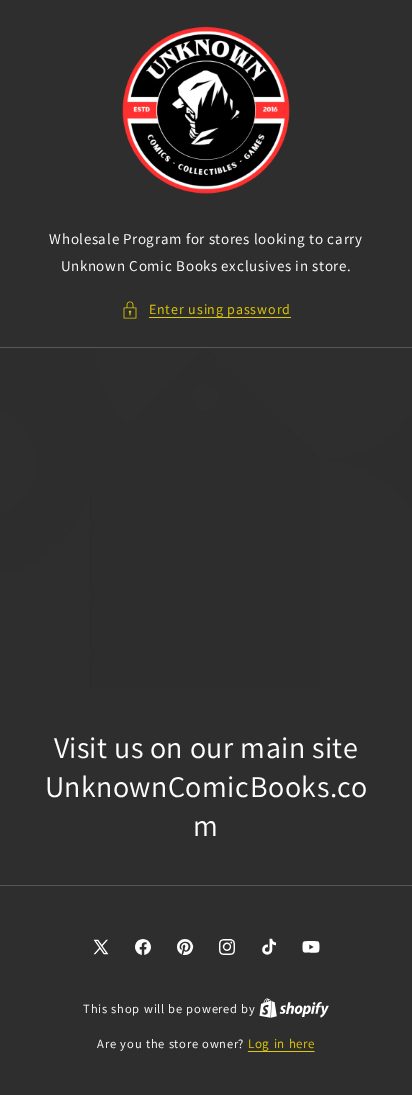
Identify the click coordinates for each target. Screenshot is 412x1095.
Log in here (281, 1043)
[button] (206, 309)
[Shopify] (294, 1008)
